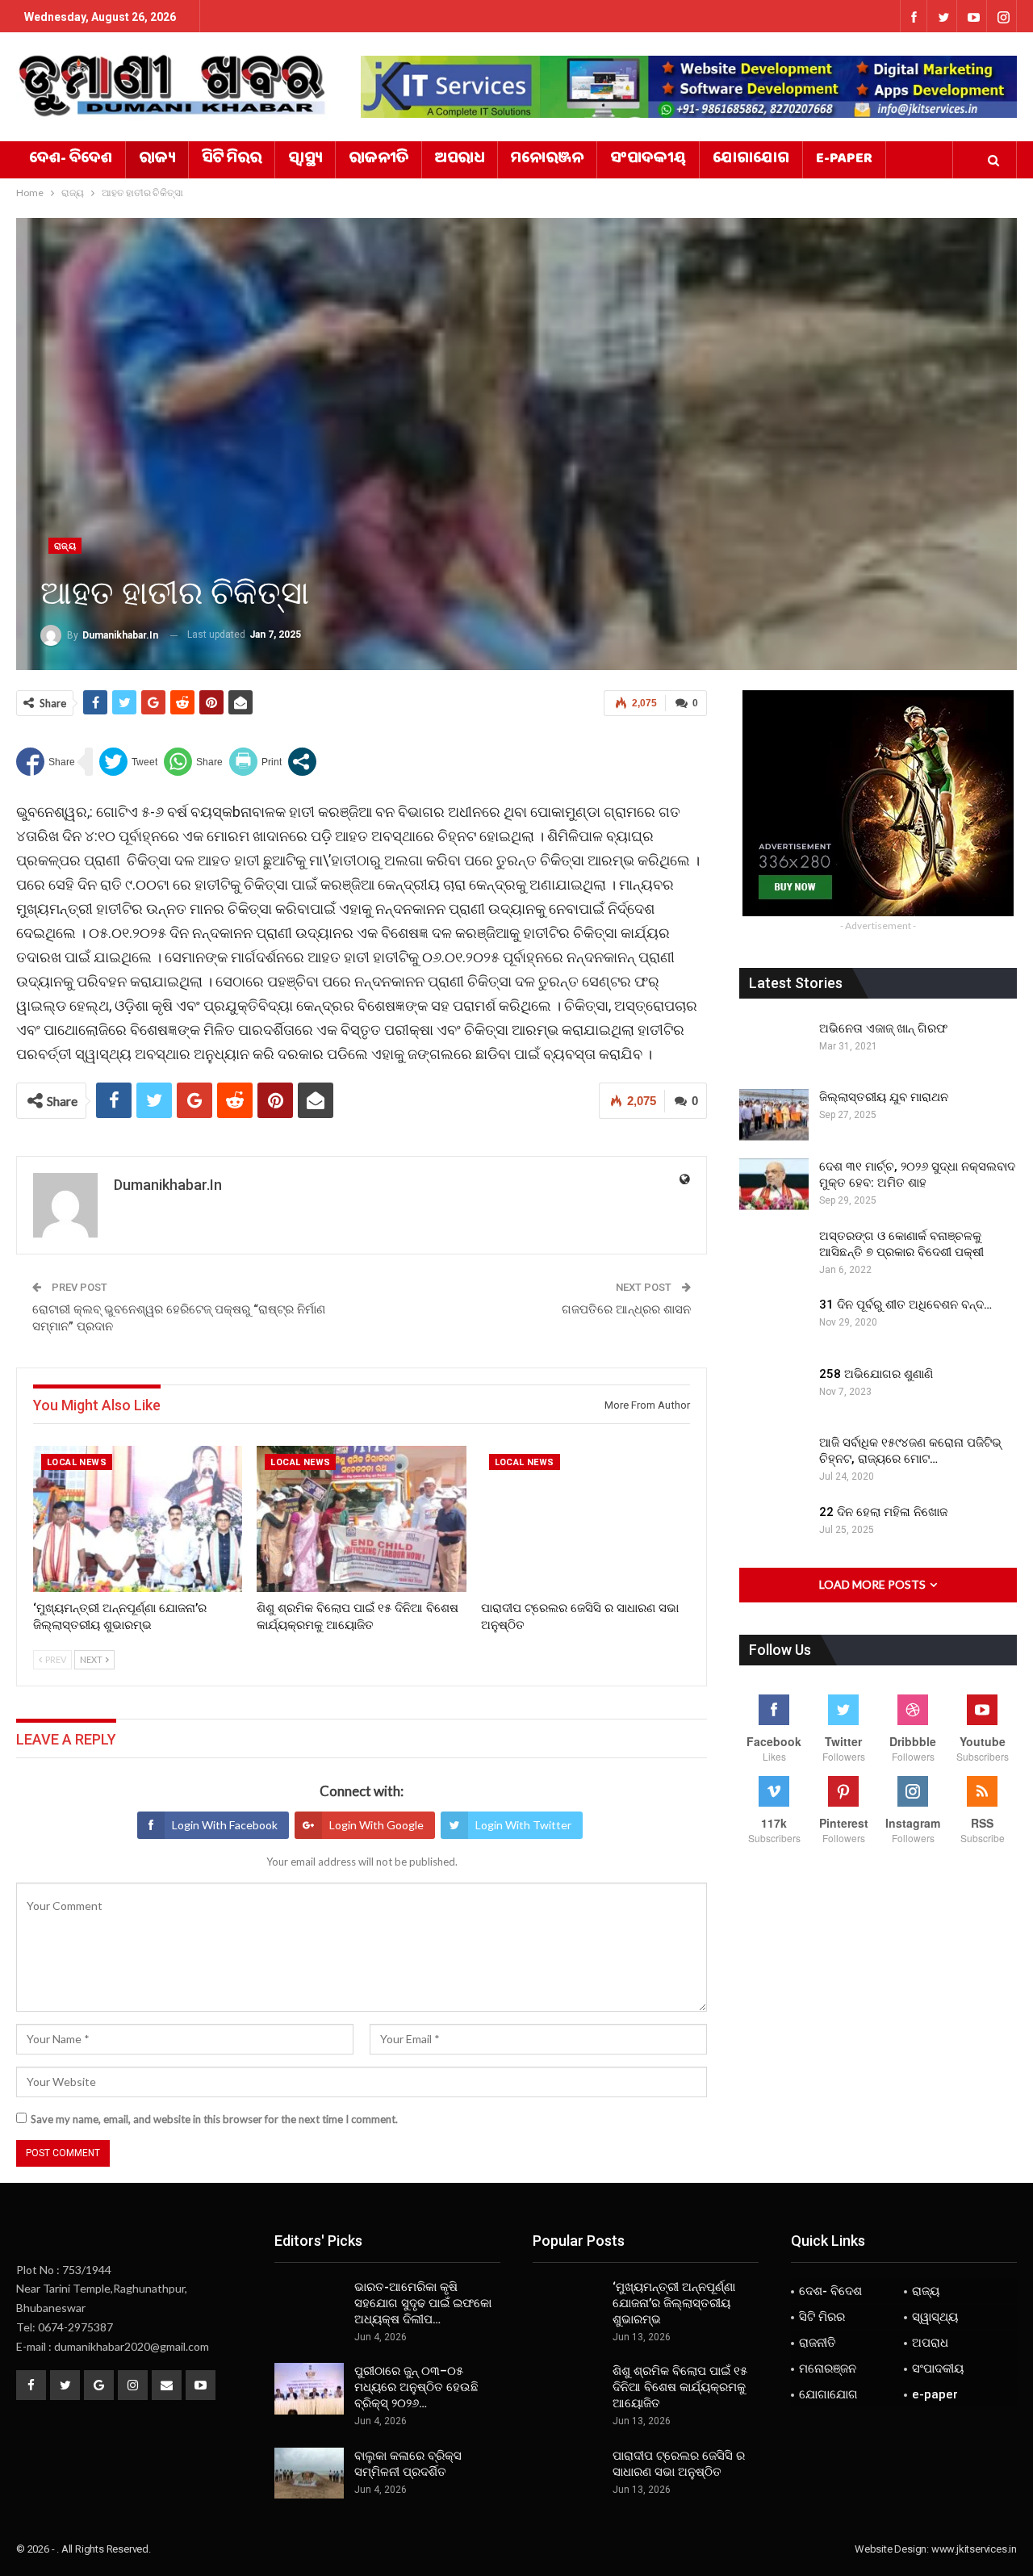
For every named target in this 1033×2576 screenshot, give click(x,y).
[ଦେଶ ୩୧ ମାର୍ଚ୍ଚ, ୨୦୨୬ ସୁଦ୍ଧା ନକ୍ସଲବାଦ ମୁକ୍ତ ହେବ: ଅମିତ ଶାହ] (774, 1184)
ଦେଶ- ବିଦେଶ (71, 160)
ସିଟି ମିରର (232, 160)
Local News (77, 1462)
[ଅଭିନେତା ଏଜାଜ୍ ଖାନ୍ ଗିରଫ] (774, 1046)
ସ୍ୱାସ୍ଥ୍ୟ (305, 160)
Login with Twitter (523, 1825)
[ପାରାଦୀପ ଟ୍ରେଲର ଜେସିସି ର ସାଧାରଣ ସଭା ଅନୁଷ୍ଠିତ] (586, 1519)
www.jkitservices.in (974, 2549)
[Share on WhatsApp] (193, 762)
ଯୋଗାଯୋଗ (751, 160)
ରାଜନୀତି (378, 160)
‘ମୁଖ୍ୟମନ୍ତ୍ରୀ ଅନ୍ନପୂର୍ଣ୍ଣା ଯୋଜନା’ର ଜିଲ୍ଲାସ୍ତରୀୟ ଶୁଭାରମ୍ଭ (674, 2303)
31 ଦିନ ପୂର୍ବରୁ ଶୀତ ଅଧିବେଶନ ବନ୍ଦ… (905, 1305)
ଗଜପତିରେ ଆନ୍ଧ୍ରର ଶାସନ (626, 1309)
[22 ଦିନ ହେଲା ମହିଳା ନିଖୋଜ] (774, 1530)
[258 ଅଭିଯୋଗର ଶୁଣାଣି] (774, 1392)
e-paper (844, 160)
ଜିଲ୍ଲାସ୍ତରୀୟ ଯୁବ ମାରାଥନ (884, 1097)
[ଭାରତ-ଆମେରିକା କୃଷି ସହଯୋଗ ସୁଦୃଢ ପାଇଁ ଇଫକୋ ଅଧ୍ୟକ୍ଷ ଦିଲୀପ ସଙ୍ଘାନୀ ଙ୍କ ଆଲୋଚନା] (309, 2305)
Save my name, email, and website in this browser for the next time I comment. (214, 2119)
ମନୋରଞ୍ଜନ (547, 160)
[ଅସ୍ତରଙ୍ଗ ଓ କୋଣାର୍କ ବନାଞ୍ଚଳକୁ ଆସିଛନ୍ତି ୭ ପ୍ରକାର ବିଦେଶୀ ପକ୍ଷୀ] (774, 1254)
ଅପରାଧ (460, 160)
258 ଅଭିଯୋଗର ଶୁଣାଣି (876, 1374)
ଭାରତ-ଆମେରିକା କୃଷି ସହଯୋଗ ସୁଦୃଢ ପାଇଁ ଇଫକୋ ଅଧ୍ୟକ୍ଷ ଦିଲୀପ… (423, 2303)
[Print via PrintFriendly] (255, 762)
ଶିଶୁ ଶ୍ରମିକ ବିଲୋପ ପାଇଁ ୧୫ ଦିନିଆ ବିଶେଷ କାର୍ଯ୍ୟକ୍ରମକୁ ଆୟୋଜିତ (680, 2387)
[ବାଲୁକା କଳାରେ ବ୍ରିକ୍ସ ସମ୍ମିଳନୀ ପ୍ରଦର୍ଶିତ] (309, 2473)
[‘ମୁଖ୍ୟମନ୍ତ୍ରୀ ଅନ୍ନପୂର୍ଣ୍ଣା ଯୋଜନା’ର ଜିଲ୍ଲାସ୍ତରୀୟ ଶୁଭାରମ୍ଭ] (138, 1519)
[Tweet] (128, 762)
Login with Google (376, 1825)
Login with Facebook (225, 1825)
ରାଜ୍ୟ (157, 160)
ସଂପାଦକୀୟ (648, 160)
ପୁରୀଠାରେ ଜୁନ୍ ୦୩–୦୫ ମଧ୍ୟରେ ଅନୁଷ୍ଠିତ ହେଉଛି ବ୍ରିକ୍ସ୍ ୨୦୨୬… (416, 2387)
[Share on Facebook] (46, 762)
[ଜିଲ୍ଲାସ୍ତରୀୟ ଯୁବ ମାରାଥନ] (774, 1115)
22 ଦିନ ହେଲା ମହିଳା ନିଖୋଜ (883, 1512)
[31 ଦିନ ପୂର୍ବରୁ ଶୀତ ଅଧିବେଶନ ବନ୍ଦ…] (774, 1322)
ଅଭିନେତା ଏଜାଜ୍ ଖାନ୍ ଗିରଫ (883, 1028)
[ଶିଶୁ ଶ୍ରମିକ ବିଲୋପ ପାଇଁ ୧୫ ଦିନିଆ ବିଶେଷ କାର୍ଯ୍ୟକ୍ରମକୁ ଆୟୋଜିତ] (361, 1519)
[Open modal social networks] (302, 762)
